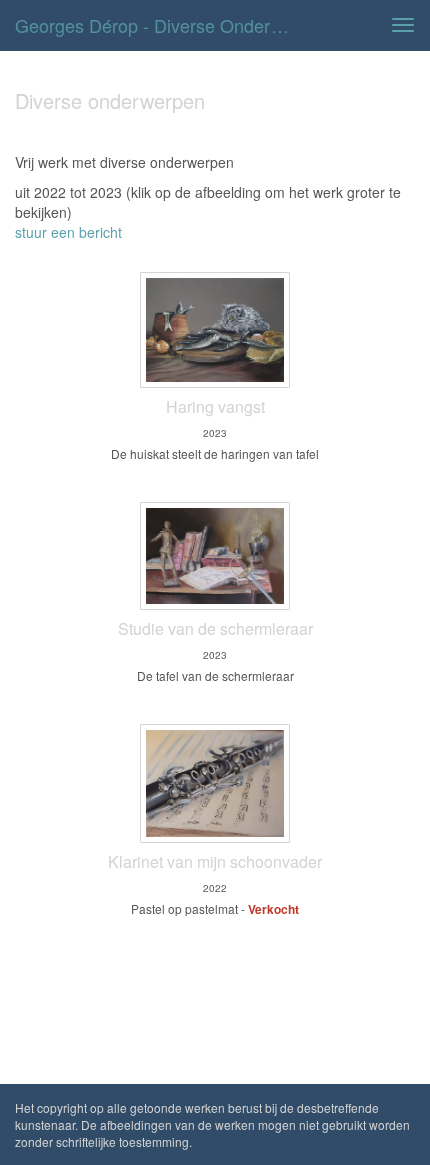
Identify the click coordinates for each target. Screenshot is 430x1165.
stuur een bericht (68, 232)
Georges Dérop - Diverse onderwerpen (163, 25)
